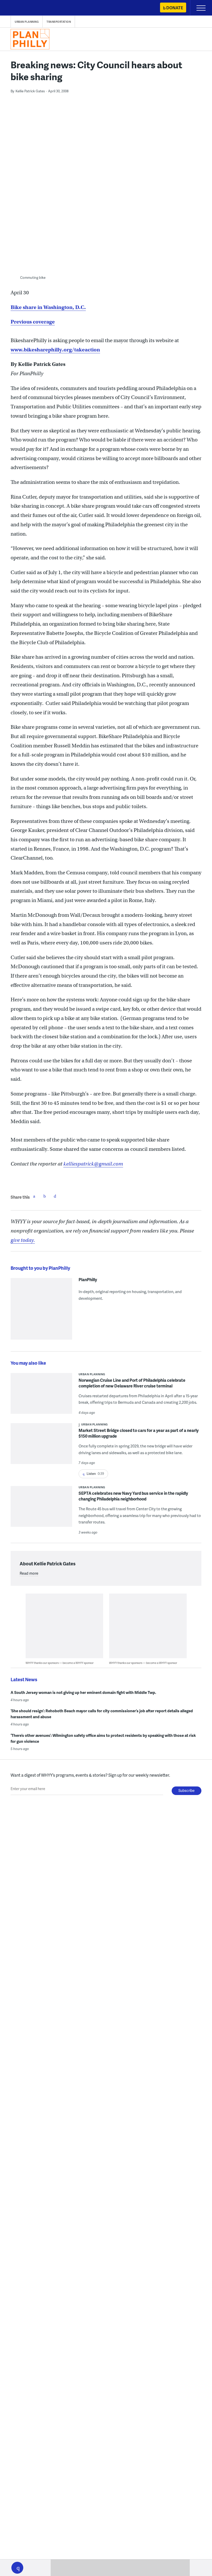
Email (55, 1196)
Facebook (34, 1196)
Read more (29, 1573)
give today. (23, 1240)
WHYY (19, 8)
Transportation (59, 22)
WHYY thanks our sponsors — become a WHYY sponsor (60, 1663)
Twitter (44, 1196)
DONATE (175, 8)
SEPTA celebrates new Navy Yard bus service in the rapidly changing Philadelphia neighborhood (133, 1496)
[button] (17, 2568)
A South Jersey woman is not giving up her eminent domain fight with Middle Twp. (83, 1692)
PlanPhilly (88, 1280)
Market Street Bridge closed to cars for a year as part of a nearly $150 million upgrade (139, 1433)
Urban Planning (27, 22)
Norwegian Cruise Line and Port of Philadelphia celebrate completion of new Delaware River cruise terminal (132, 1383)
